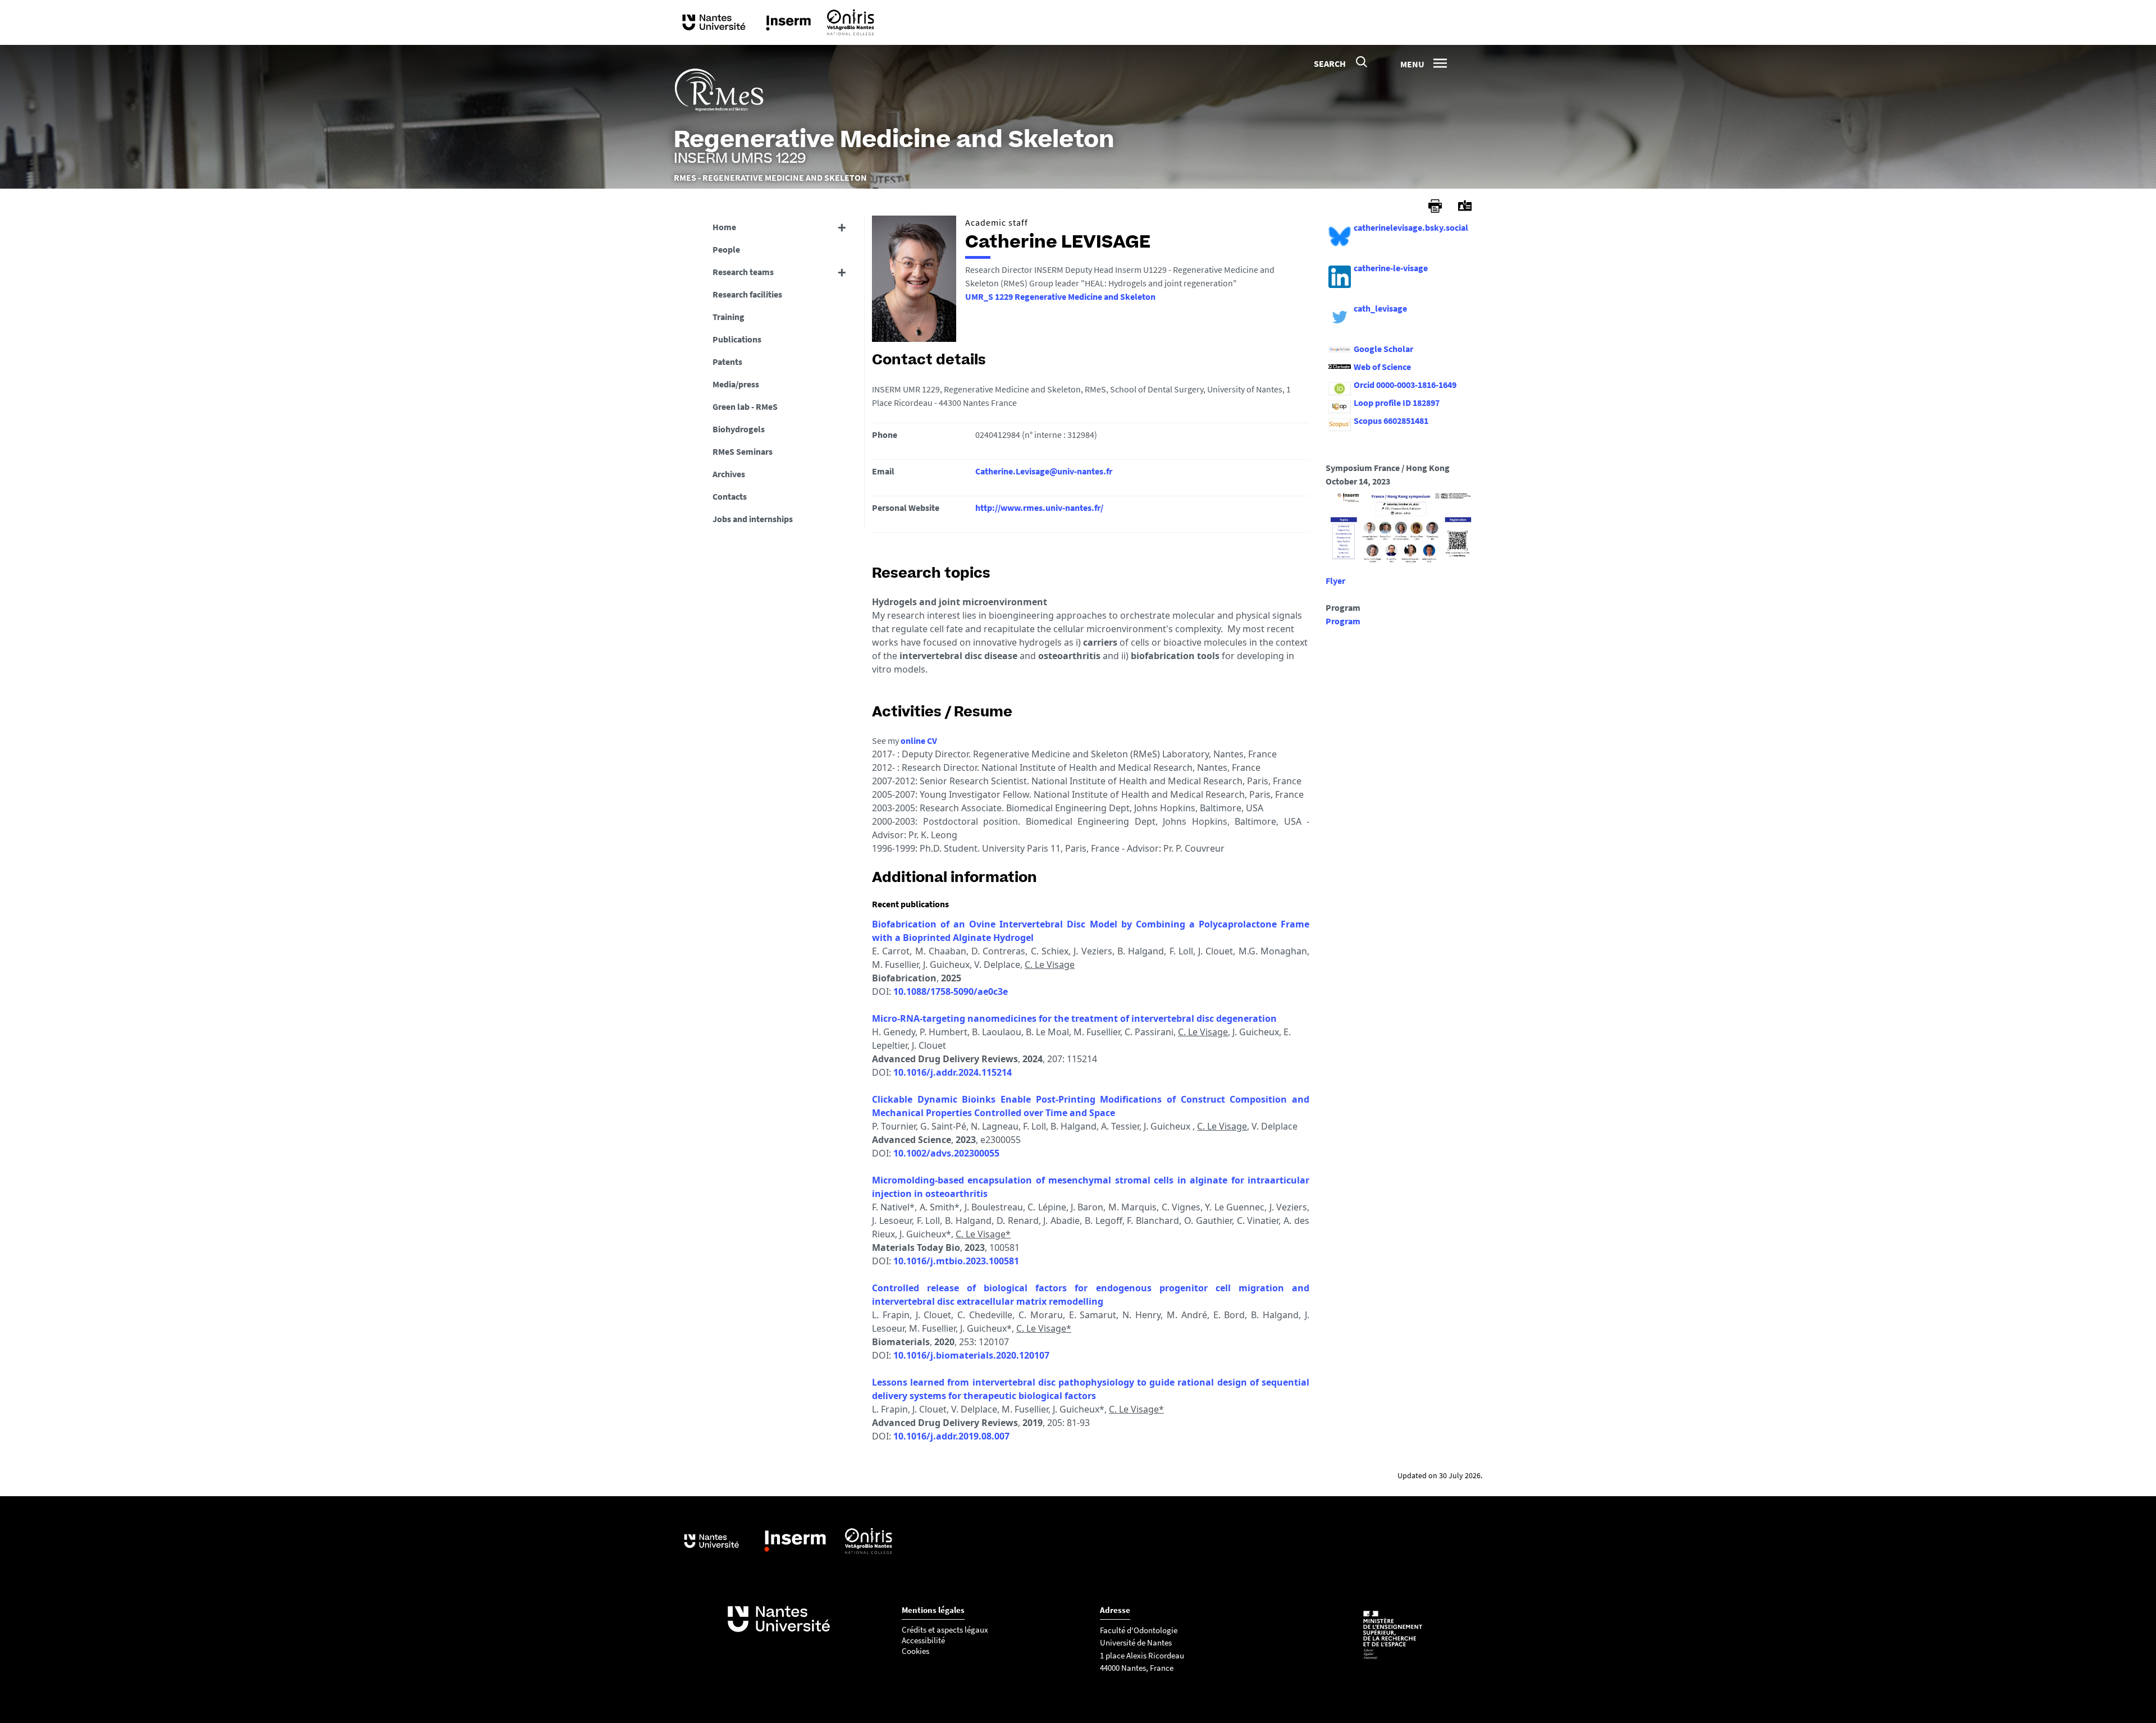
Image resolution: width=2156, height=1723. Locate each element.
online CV (919, 741)
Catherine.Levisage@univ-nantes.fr (1044, 471)
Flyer (1335, 581)
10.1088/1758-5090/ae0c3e (951, 991)
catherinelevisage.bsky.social (1411, 227)
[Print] (1435, 206)
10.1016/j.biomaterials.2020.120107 (971, 1355)
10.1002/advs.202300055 (946, 1153)
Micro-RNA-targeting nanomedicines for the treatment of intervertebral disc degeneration (1074, 1018)
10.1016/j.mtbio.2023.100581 (956, 1261)
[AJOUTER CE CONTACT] (1465, 206)
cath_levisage (1380, 308)
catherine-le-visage (1391, 268)
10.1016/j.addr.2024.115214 (953, 1072)
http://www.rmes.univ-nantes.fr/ (1039, 508)
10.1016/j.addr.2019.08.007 (951, 1436)
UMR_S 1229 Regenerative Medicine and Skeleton (1060, 296)
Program (1343, 621)
